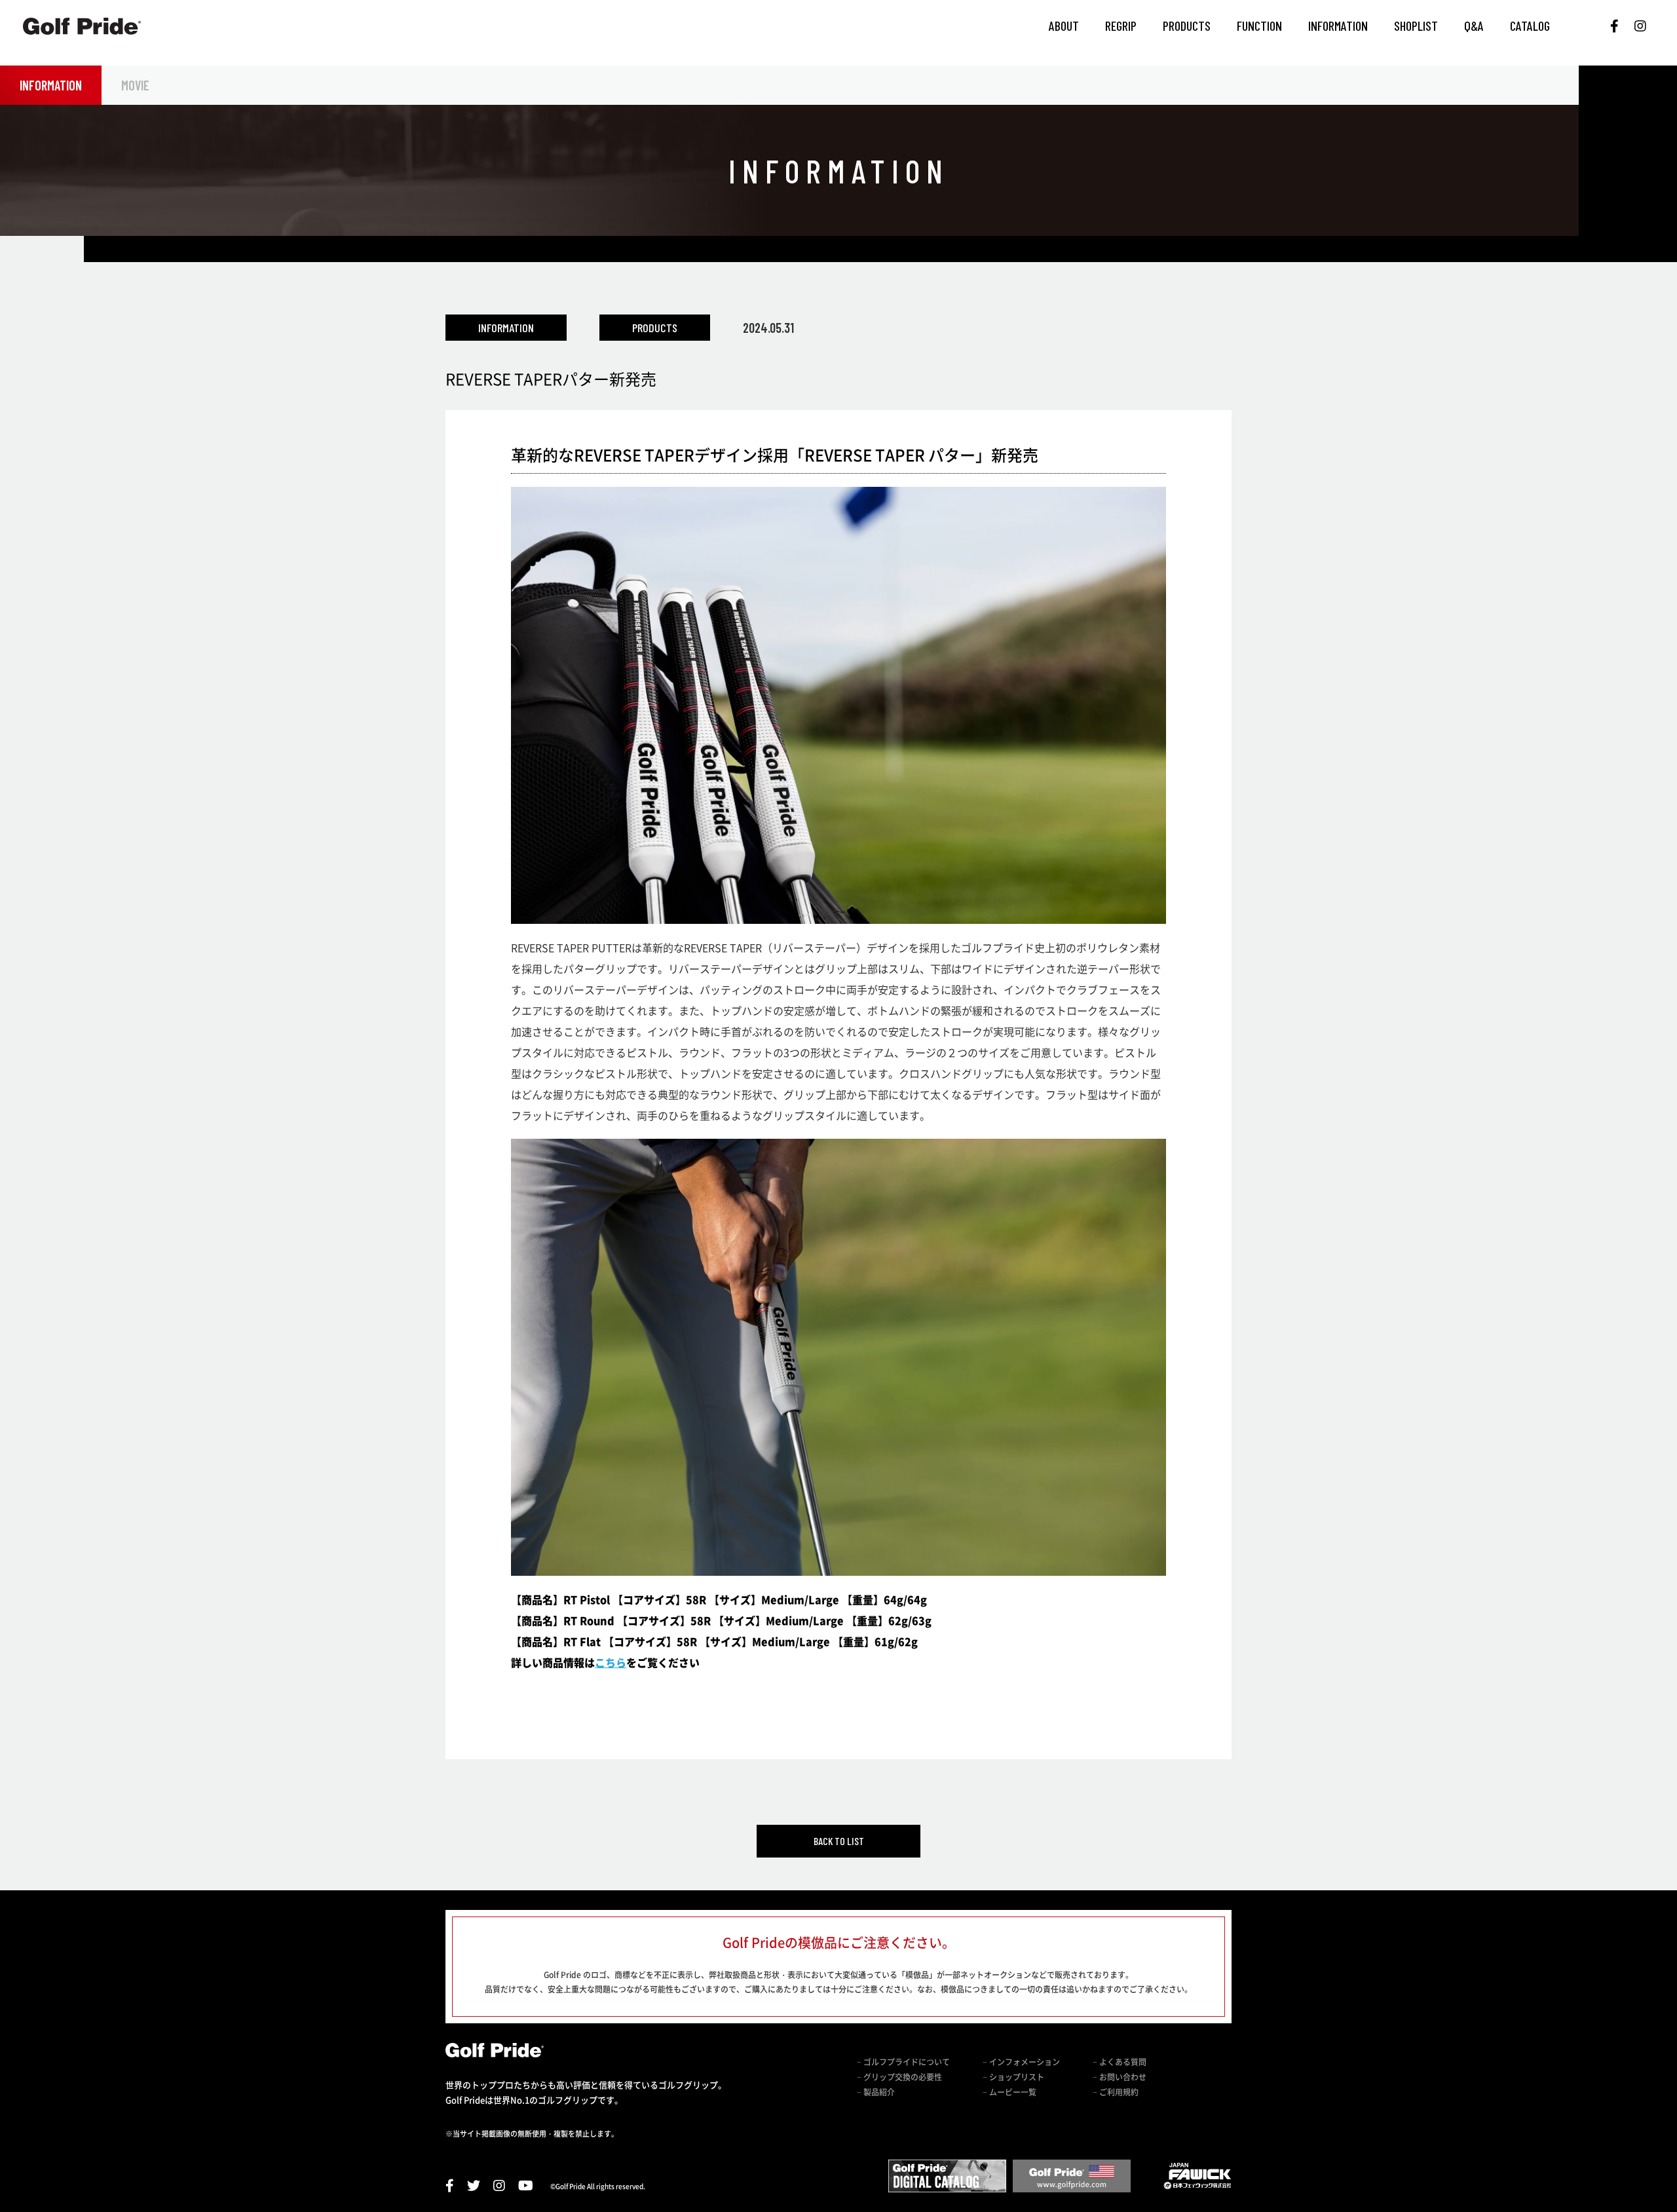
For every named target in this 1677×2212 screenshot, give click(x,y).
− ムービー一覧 (1009, 2092)
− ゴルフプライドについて (903, 2062)
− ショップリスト (1013, 2077)
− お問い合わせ (1120, 2077)
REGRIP (1121, 26)
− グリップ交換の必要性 (899, 2077)
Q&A (1474, 26)
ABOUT (1064, 26)
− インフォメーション (1021, 2062)
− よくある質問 (1120, 2062)
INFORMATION (1338, 26)
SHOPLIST (1416, 26)
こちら (611, 1662)
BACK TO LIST (839, 1841)
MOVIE (135, 85)
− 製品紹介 (876, 2092)
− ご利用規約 (1116, 2092)
